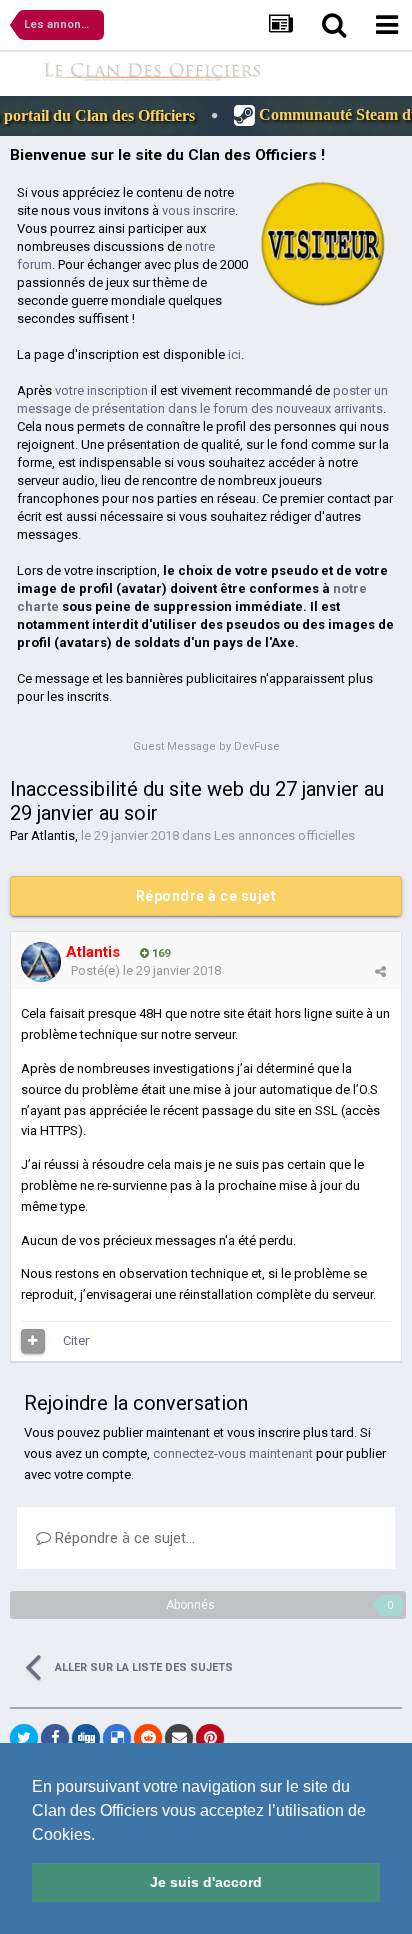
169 (159, 953)
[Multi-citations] (33, 1341)
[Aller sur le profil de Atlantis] (41, 962)
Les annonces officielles (284, 835)
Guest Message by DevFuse (206, 746)
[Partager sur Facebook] (55, 1738)
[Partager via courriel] (179, 1738)
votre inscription (101, 390)
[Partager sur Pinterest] (210, 1738)
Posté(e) (146, 970)
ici (234, 354)
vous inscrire (198, 210)
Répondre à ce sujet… (123, 1538)
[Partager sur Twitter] (24, 1738)
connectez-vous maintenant (233, 1453)
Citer (76, 1340)
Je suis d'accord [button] (206, 1882)
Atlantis (53, 835)
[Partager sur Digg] (86, 1738)
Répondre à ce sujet (206, 896)
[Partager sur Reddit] (148, 1738)
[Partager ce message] (380, 971)
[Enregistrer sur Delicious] (117, 1738)
